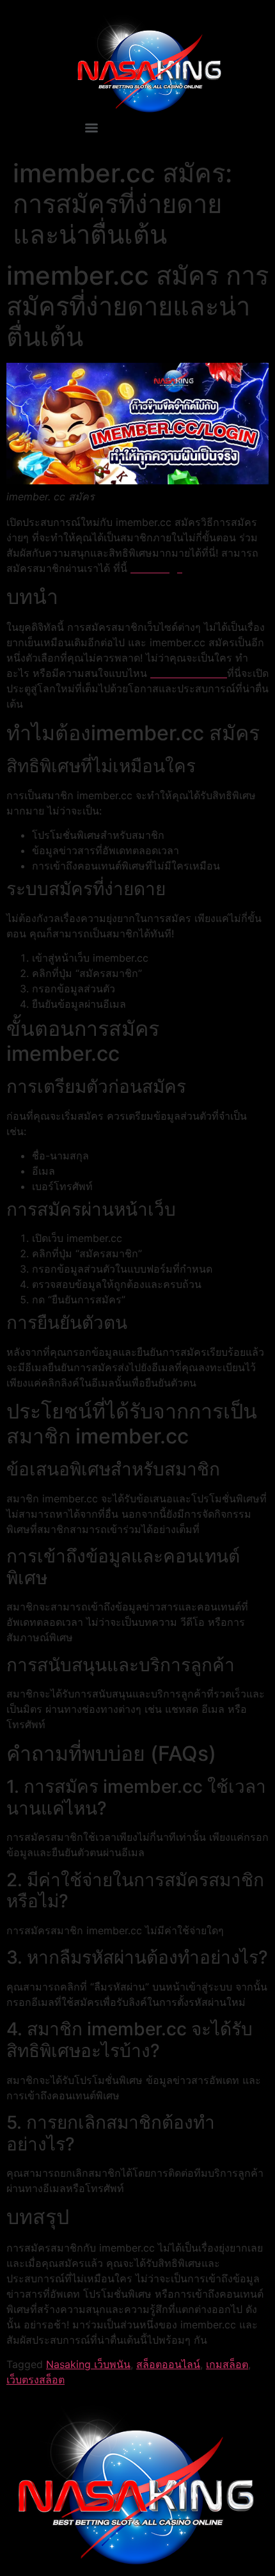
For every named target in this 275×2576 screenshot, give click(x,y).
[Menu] (91, 128)
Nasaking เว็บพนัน (88, 2364)
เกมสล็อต (227, 2364)
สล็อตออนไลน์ (168, 2364)
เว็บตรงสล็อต (35, 2380)
